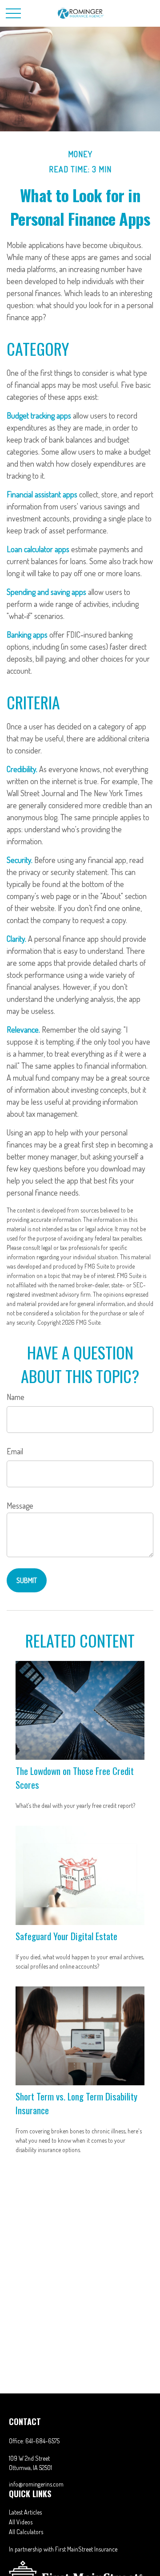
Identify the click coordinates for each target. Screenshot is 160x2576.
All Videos (21, 2522)
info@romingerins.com (36, 2484)
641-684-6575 (42, 2441)
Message (20, 1506)
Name (16, 1397)
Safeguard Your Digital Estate (66, 1936)
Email (15, 1451)
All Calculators (26, 2532)
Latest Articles (25, 2512)
